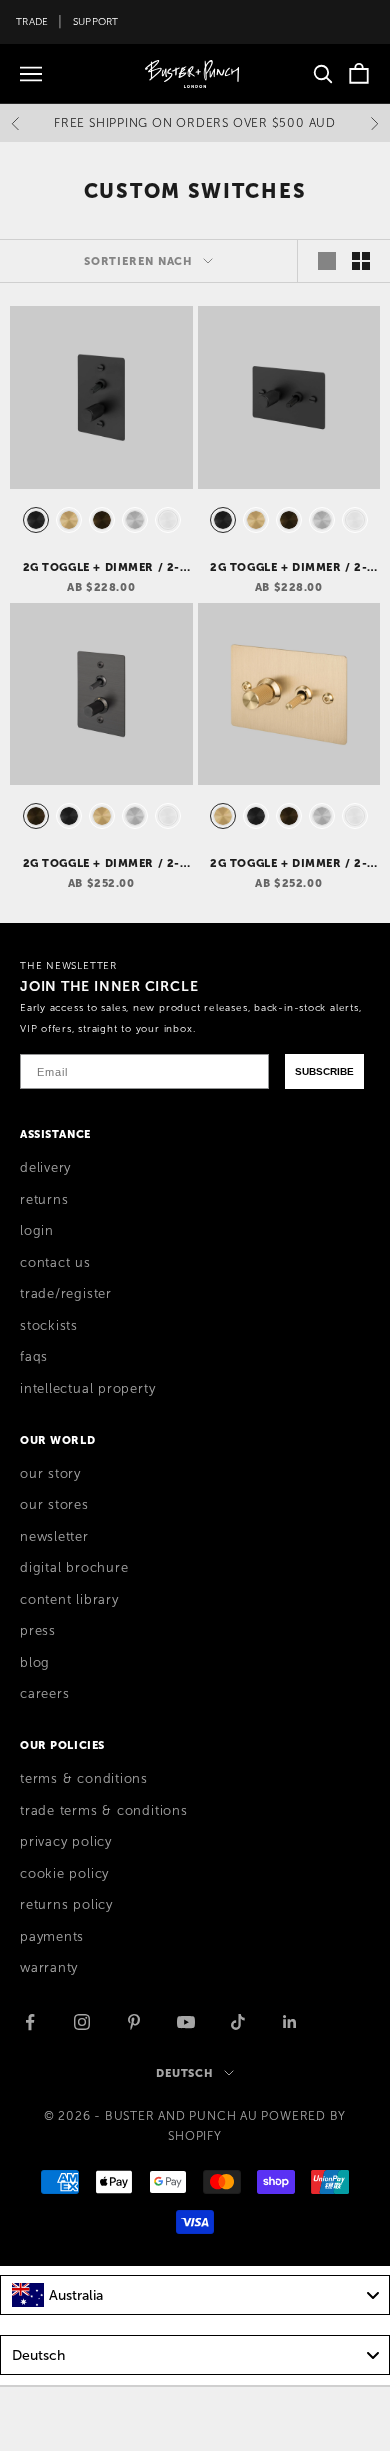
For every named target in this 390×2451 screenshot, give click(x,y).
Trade (32, 21)
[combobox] (195, 2295)
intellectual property (87, 1389)
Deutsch (185, 2073)
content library (69, 1600)
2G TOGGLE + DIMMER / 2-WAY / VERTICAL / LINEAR (101, 864)
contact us (55, 1263)
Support (96, 21)
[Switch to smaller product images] (361, 261)
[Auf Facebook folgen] (30, 2022)
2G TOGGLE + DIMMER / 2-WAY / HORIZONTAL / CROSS (289, 568)
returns (44, 1200)
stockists (49, 1326)
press (38, 1631)
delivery (45, 1168)
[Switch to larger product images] (327, 261)
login (37, 1231)
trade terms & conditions (104, 1811)
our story (50, 1474)
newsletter (54, 1537)
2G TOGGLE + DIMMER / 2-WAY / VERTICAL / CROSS (101, 568)
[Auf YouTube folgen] (186, 2022)
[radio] (34, 520)
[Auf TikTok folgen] (238, 2022)
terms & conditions (84, 1779)
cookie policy (64, 1874)
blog (35, 1663)
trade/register (66, 1294)
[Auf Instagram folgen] (82, 2022)
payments (52, 1937)
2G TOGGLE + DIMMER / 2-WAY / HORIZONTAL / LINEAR (289, 864)
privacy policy (66, 1842)
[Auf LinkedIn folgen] (290, 2022)
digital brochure (74, 1568)
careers (44, 1694)
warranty (49, 1968)
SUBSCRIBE (324, 1071)
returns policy (66, 1905)
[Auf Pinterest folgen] (134, 2022)
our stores (54, 1505)
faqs (34, 1357)
